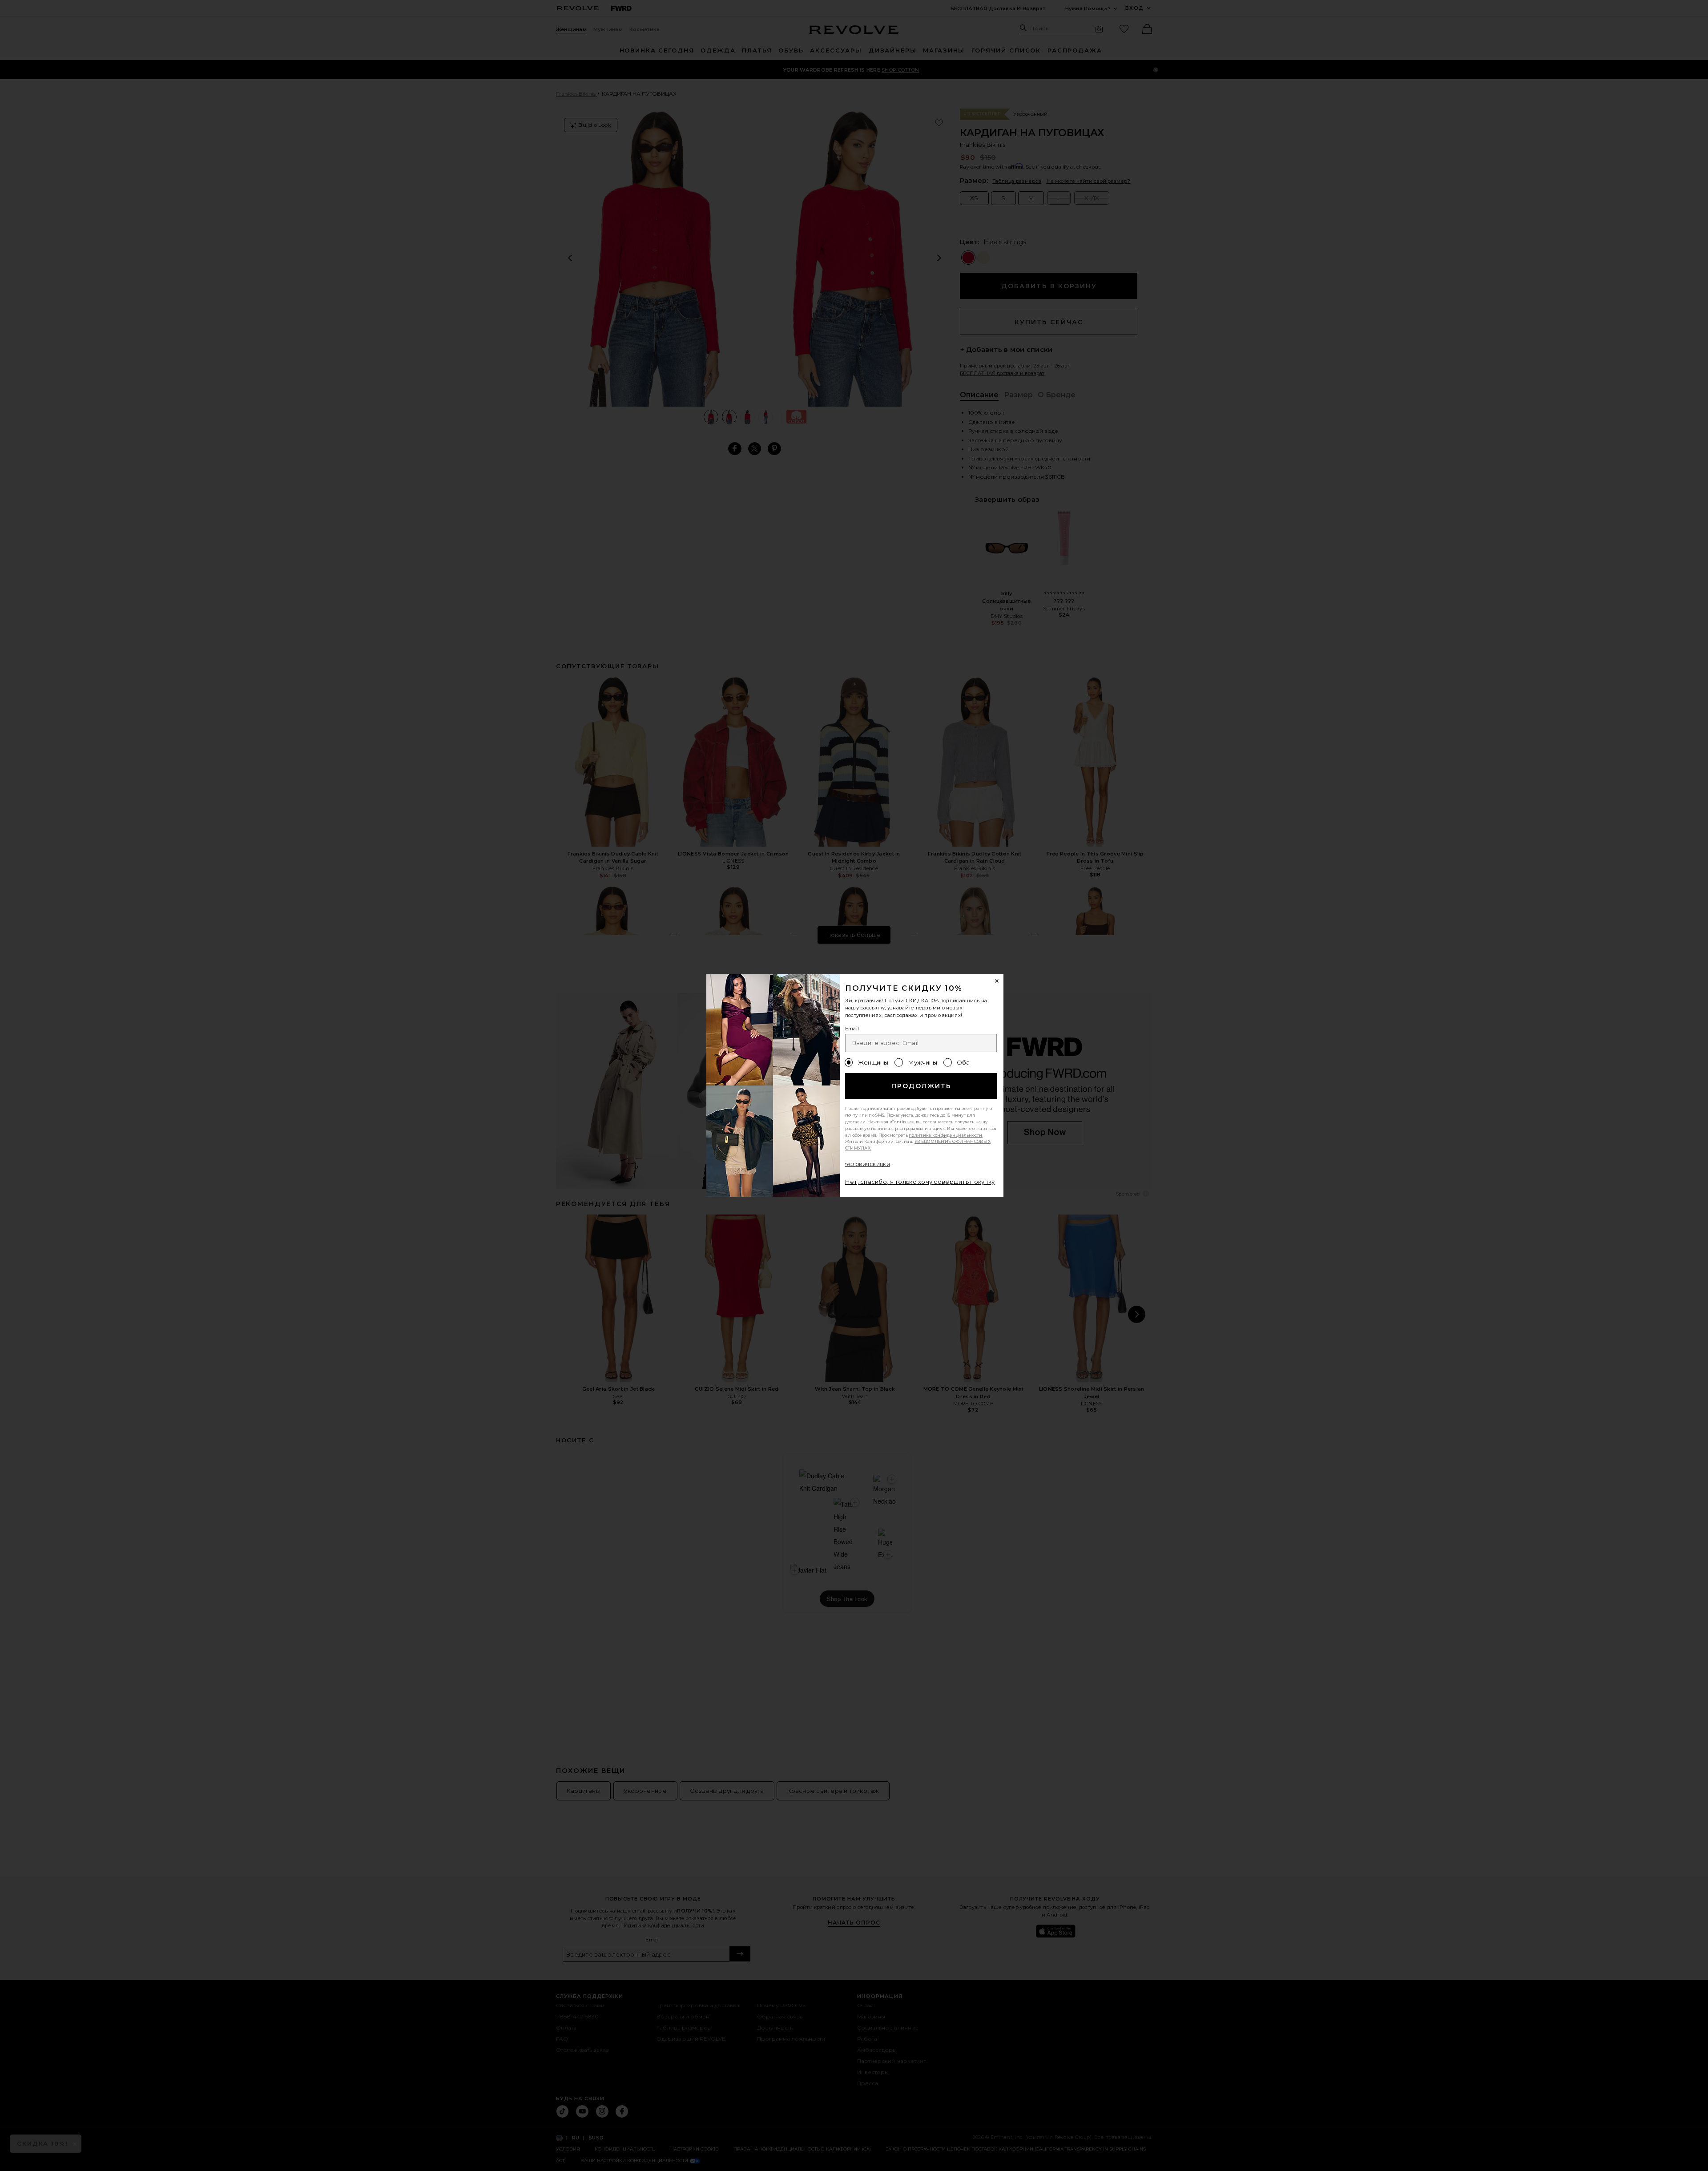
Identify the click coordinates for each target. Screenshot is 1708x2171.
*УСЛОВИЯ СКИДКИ (868, 1164)
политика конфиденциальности (946, 1135)
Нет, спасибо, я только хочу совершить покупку (920, 1182)
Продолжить (921, 1086)
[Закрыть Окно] (997, 981)
